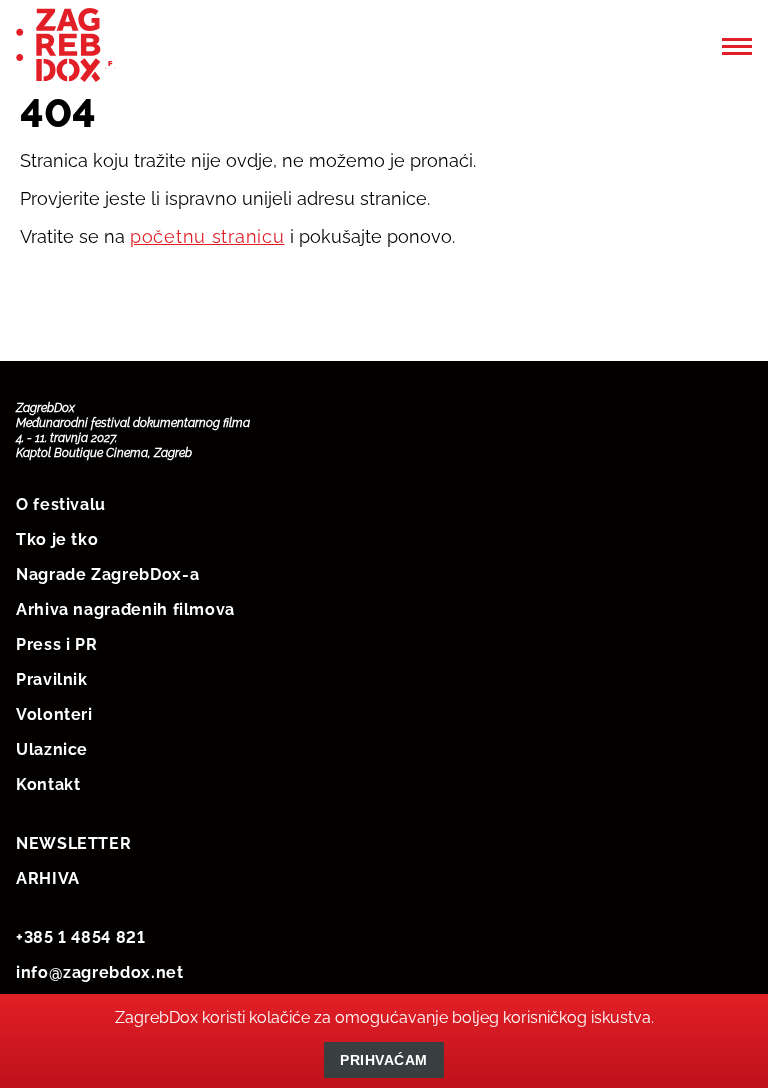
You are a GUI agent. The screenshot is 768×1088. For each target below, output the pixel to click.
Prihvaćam (384, 1060)
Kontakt (48, 784)
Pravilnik (52, 679)
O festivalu (61, 504)
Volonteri (54, 714)
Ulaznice (52, 749)
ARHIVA (48, 878)
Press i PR (56, 644)
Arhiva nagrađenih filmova (125, 609)
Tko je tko (57, 539)
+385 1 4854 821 (81, 937)
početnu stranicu (207, 236)
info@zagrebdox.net (100, 972)
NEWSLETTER (73, 843)
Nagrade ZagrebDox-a (107, 574)
